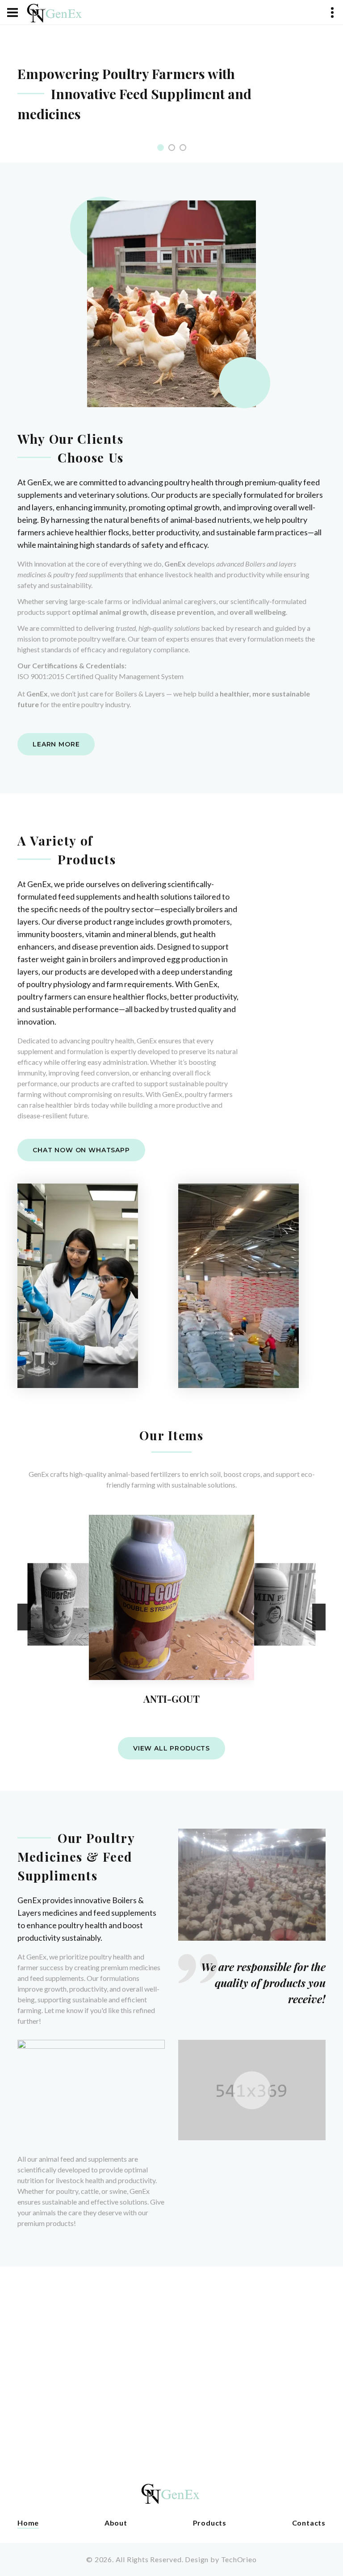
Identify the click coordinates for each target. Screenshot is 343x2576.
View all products (171, 1748)
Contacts (309, 2523)
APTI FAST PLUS (274, 1654)
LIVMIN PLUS (171, 1699)
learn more (56, 744)
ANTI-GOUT (69, 1654)
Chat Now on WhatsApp (81, 1150)
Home (28, 2523)
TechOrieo (239, 2559)
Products (210, 2523)
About (116, 2523)
